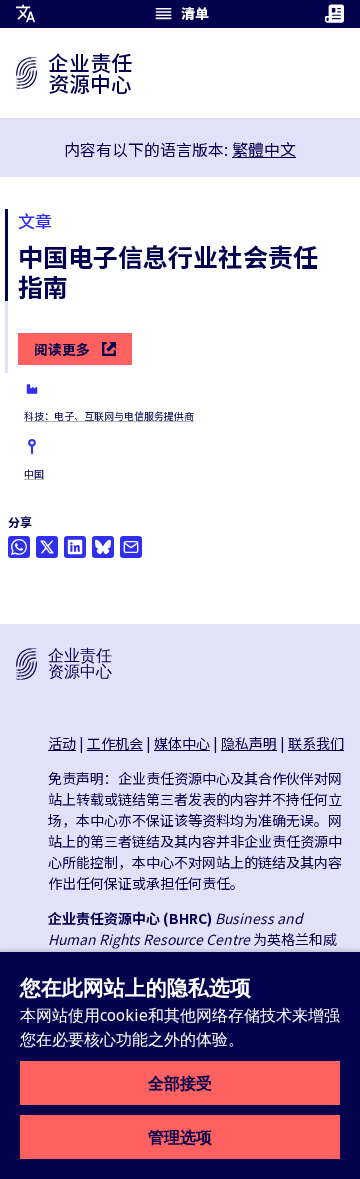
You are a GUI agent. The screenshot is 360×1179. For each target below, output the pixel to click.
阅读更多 (62, 349)
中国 (34, 473)
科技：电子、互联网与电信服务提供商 (109, 415)
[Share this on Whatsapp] (19, 547)
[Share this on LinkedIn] (75, 547)
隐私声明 (249, 743)
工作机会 (115, 743)
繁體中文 (264, 149)
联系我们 (316, 743)
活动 (62, 743)
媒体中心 (182, 743)
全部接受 (180, 1083)
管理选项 (180, 1137)
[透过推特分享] (47, 547)
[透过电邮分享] (131, 547)
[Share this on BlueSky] (103, 547)
